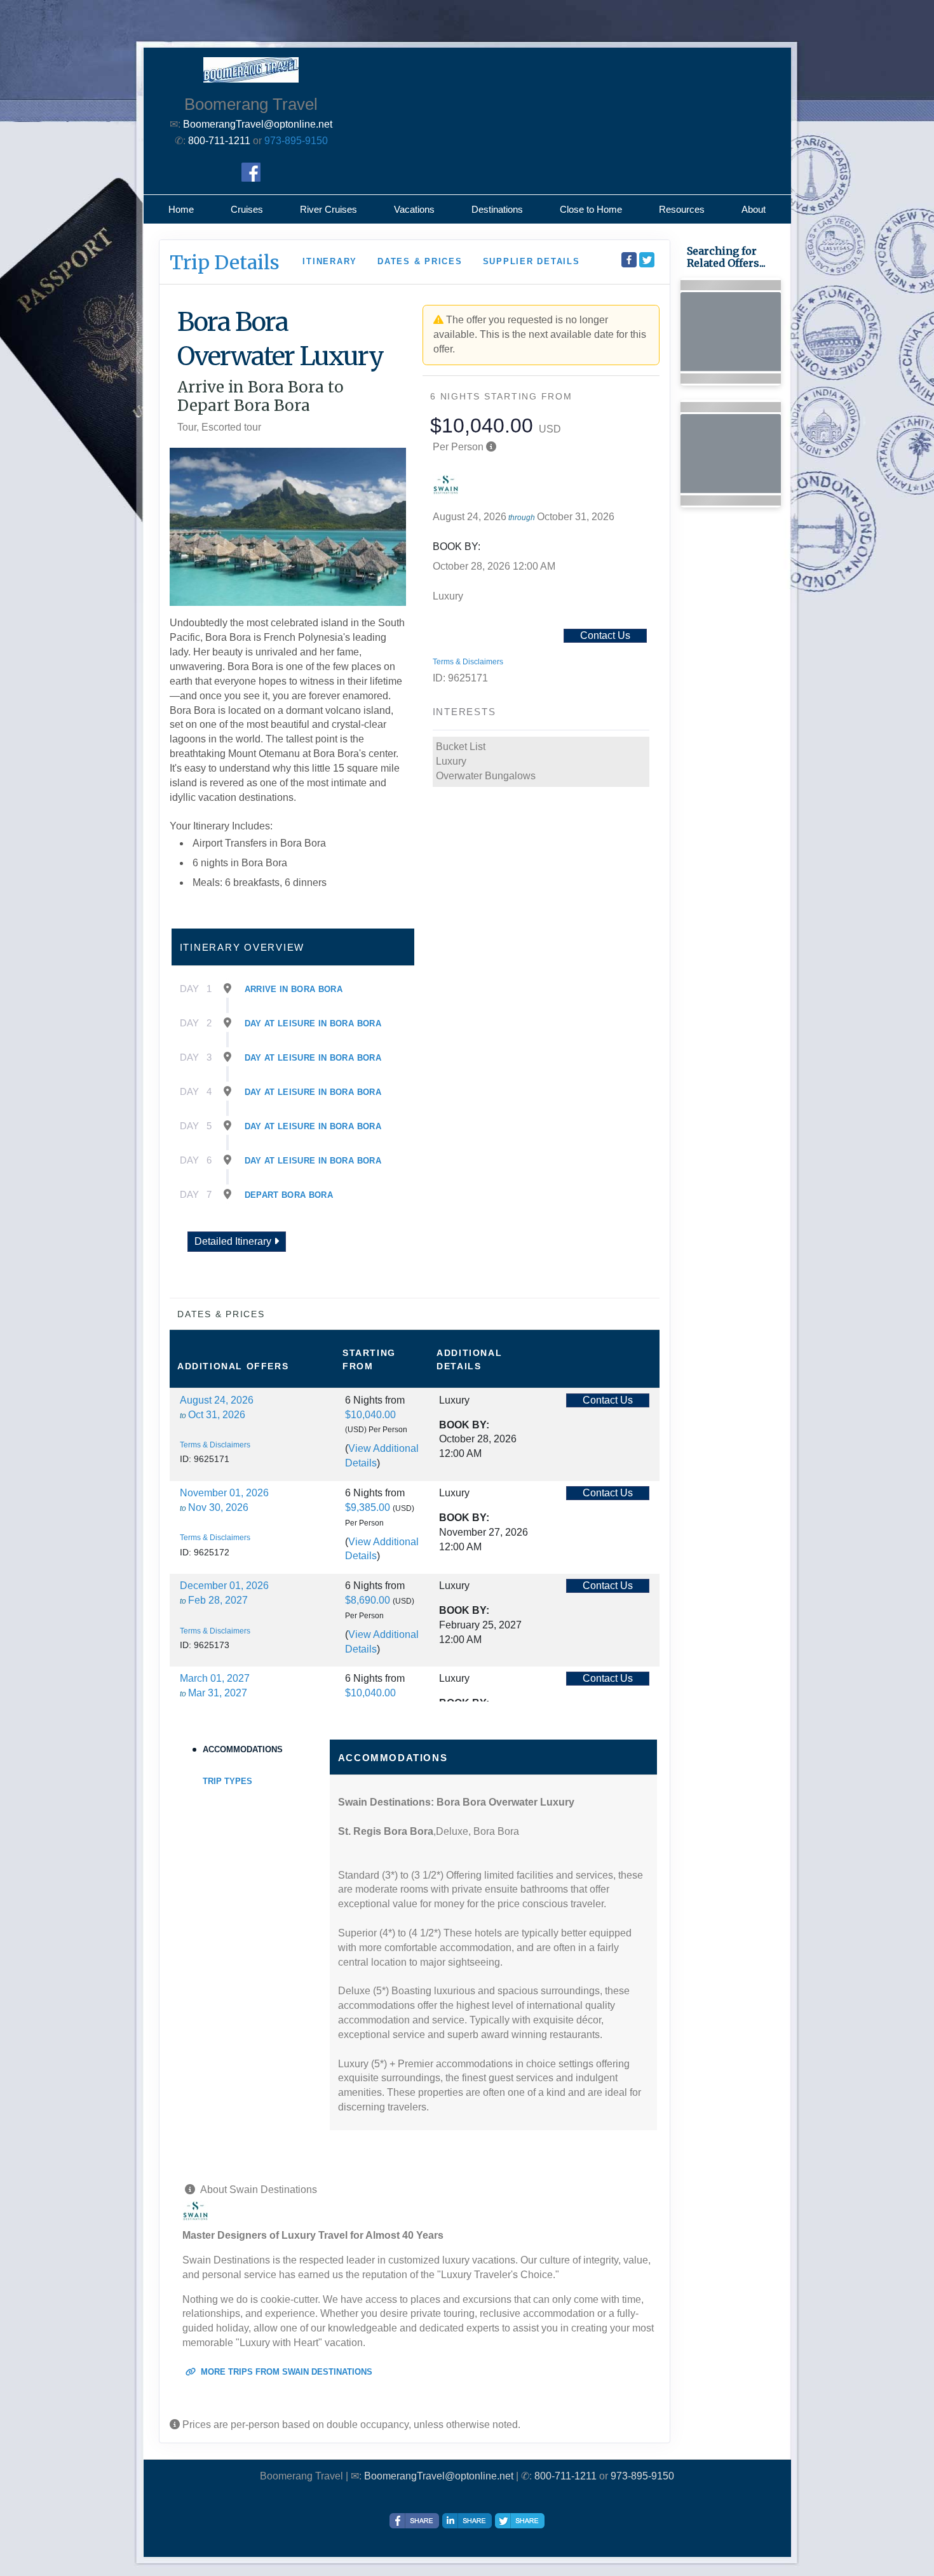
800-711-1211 (565, 2476)
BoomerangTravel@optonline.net (439, 2476)
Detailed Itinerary (234, 1241)
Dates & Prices (420, 261)
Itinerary (330, 261)
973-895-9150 (296, 141)
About (754, 209)
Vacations (414, 209)
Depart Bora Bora (289, 1195)
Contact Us (605, 635)
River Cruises (328, 209)
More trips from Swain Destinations (285, 2372)
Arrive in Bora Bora (294, 989)
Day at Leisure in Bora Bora (313, 1023)
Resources (682, 209)
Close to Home (591, 209)
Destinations (497, 209)
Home (181, 209)
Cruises (247, 209)
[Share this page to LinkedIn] (467, 2521)
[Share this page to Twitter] (647, 260)
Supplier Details (531, 261)
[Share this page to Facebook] (629, 260)
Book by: (464, 1425)
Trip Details (225, 262)
